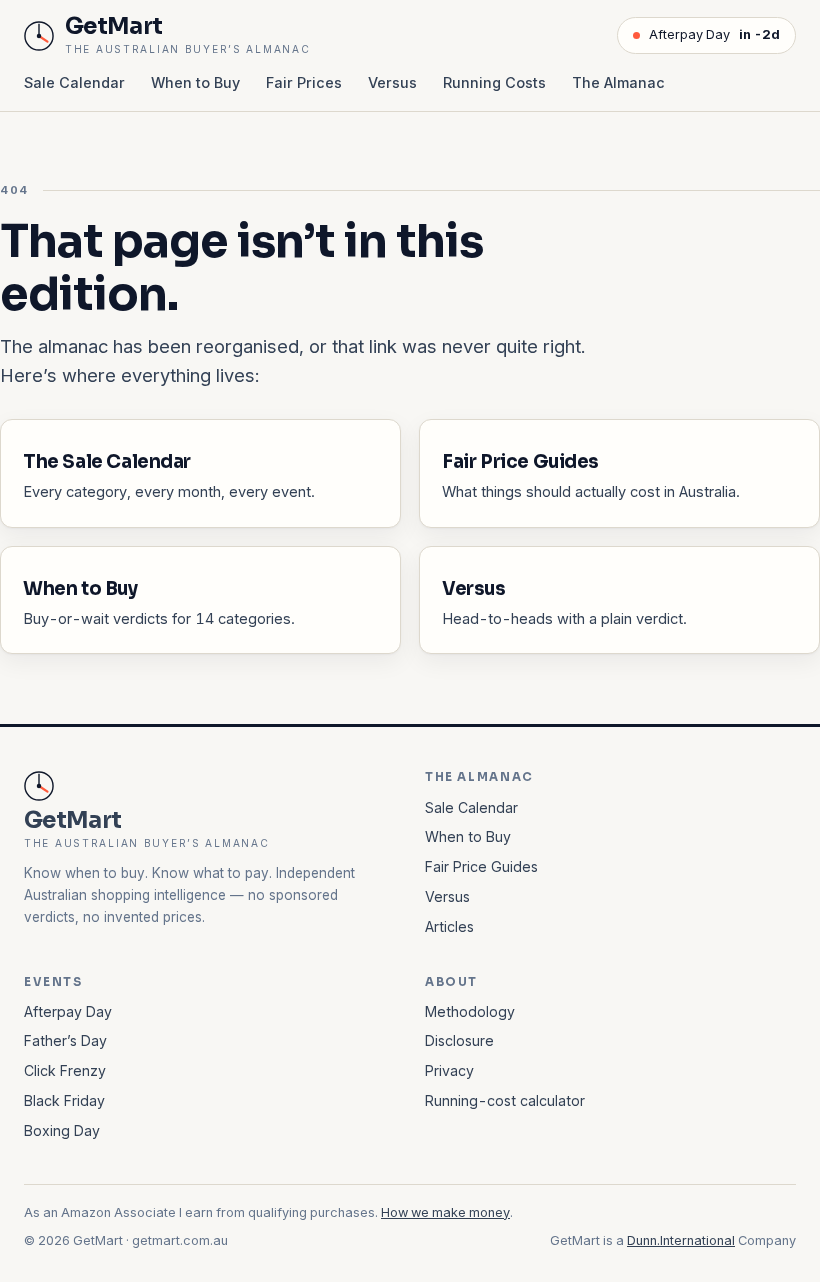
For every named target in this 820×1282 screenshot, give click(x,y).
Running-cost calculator (505, 1100)
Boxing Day (62, 1130)
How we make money (445, 1212)
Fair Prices (304, 82)
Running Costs (494, 82)
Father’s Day (65, 1040)
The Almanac (618, 82)
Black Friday (64, 1100)
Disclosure (459, 1040)
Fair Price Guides (481, 866)
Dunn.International (681, 1240)
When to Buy (195, 82)
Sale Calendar (74, 82)
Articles (449, 926)
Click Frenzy (65, 1070)
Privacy (449, 1070)
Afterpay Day (714, 34)
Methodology (470, 1011)
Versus (392, 82)
